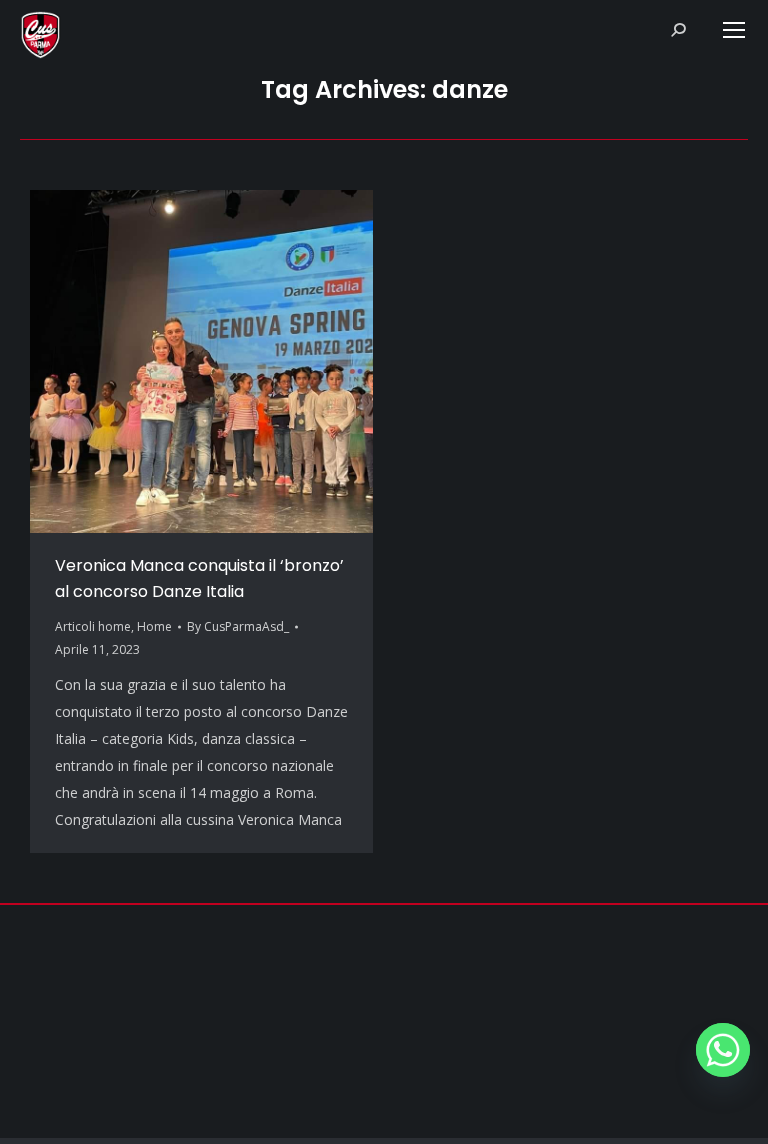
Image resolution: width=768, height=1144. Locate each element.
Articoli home (93, 626)
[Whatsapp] (723, 1050)
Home (154, 626)
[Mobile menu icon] (734, 30)
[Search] (678, 30)
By (238, 626)
